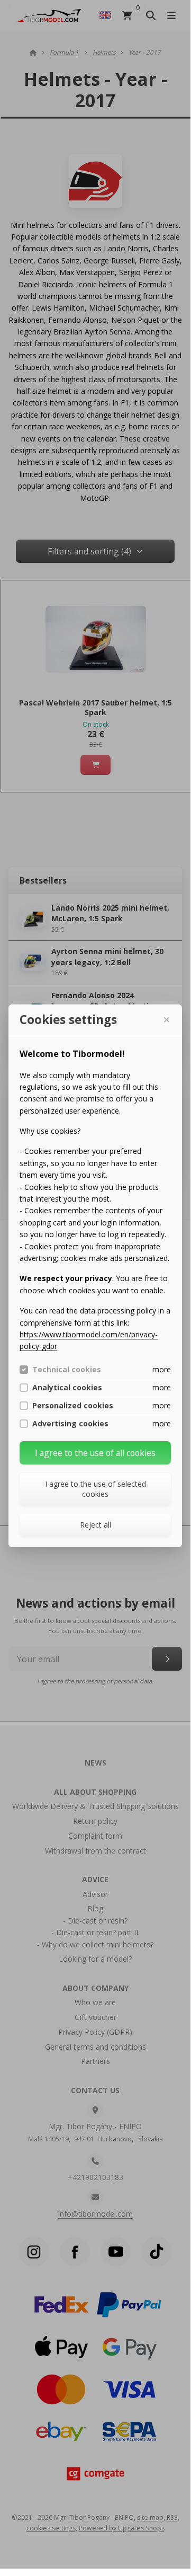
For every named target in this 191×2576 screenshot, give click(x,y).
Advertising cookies (70, 1424)
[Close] (166, 1020)
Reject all (96, 1525)
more (162, 1369)
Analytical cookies (67, 1388)
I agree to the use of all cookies (95, 1453)
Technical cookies (67, 1370)
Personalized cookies (73, 1406)
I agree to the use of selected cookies (96, 1489)
